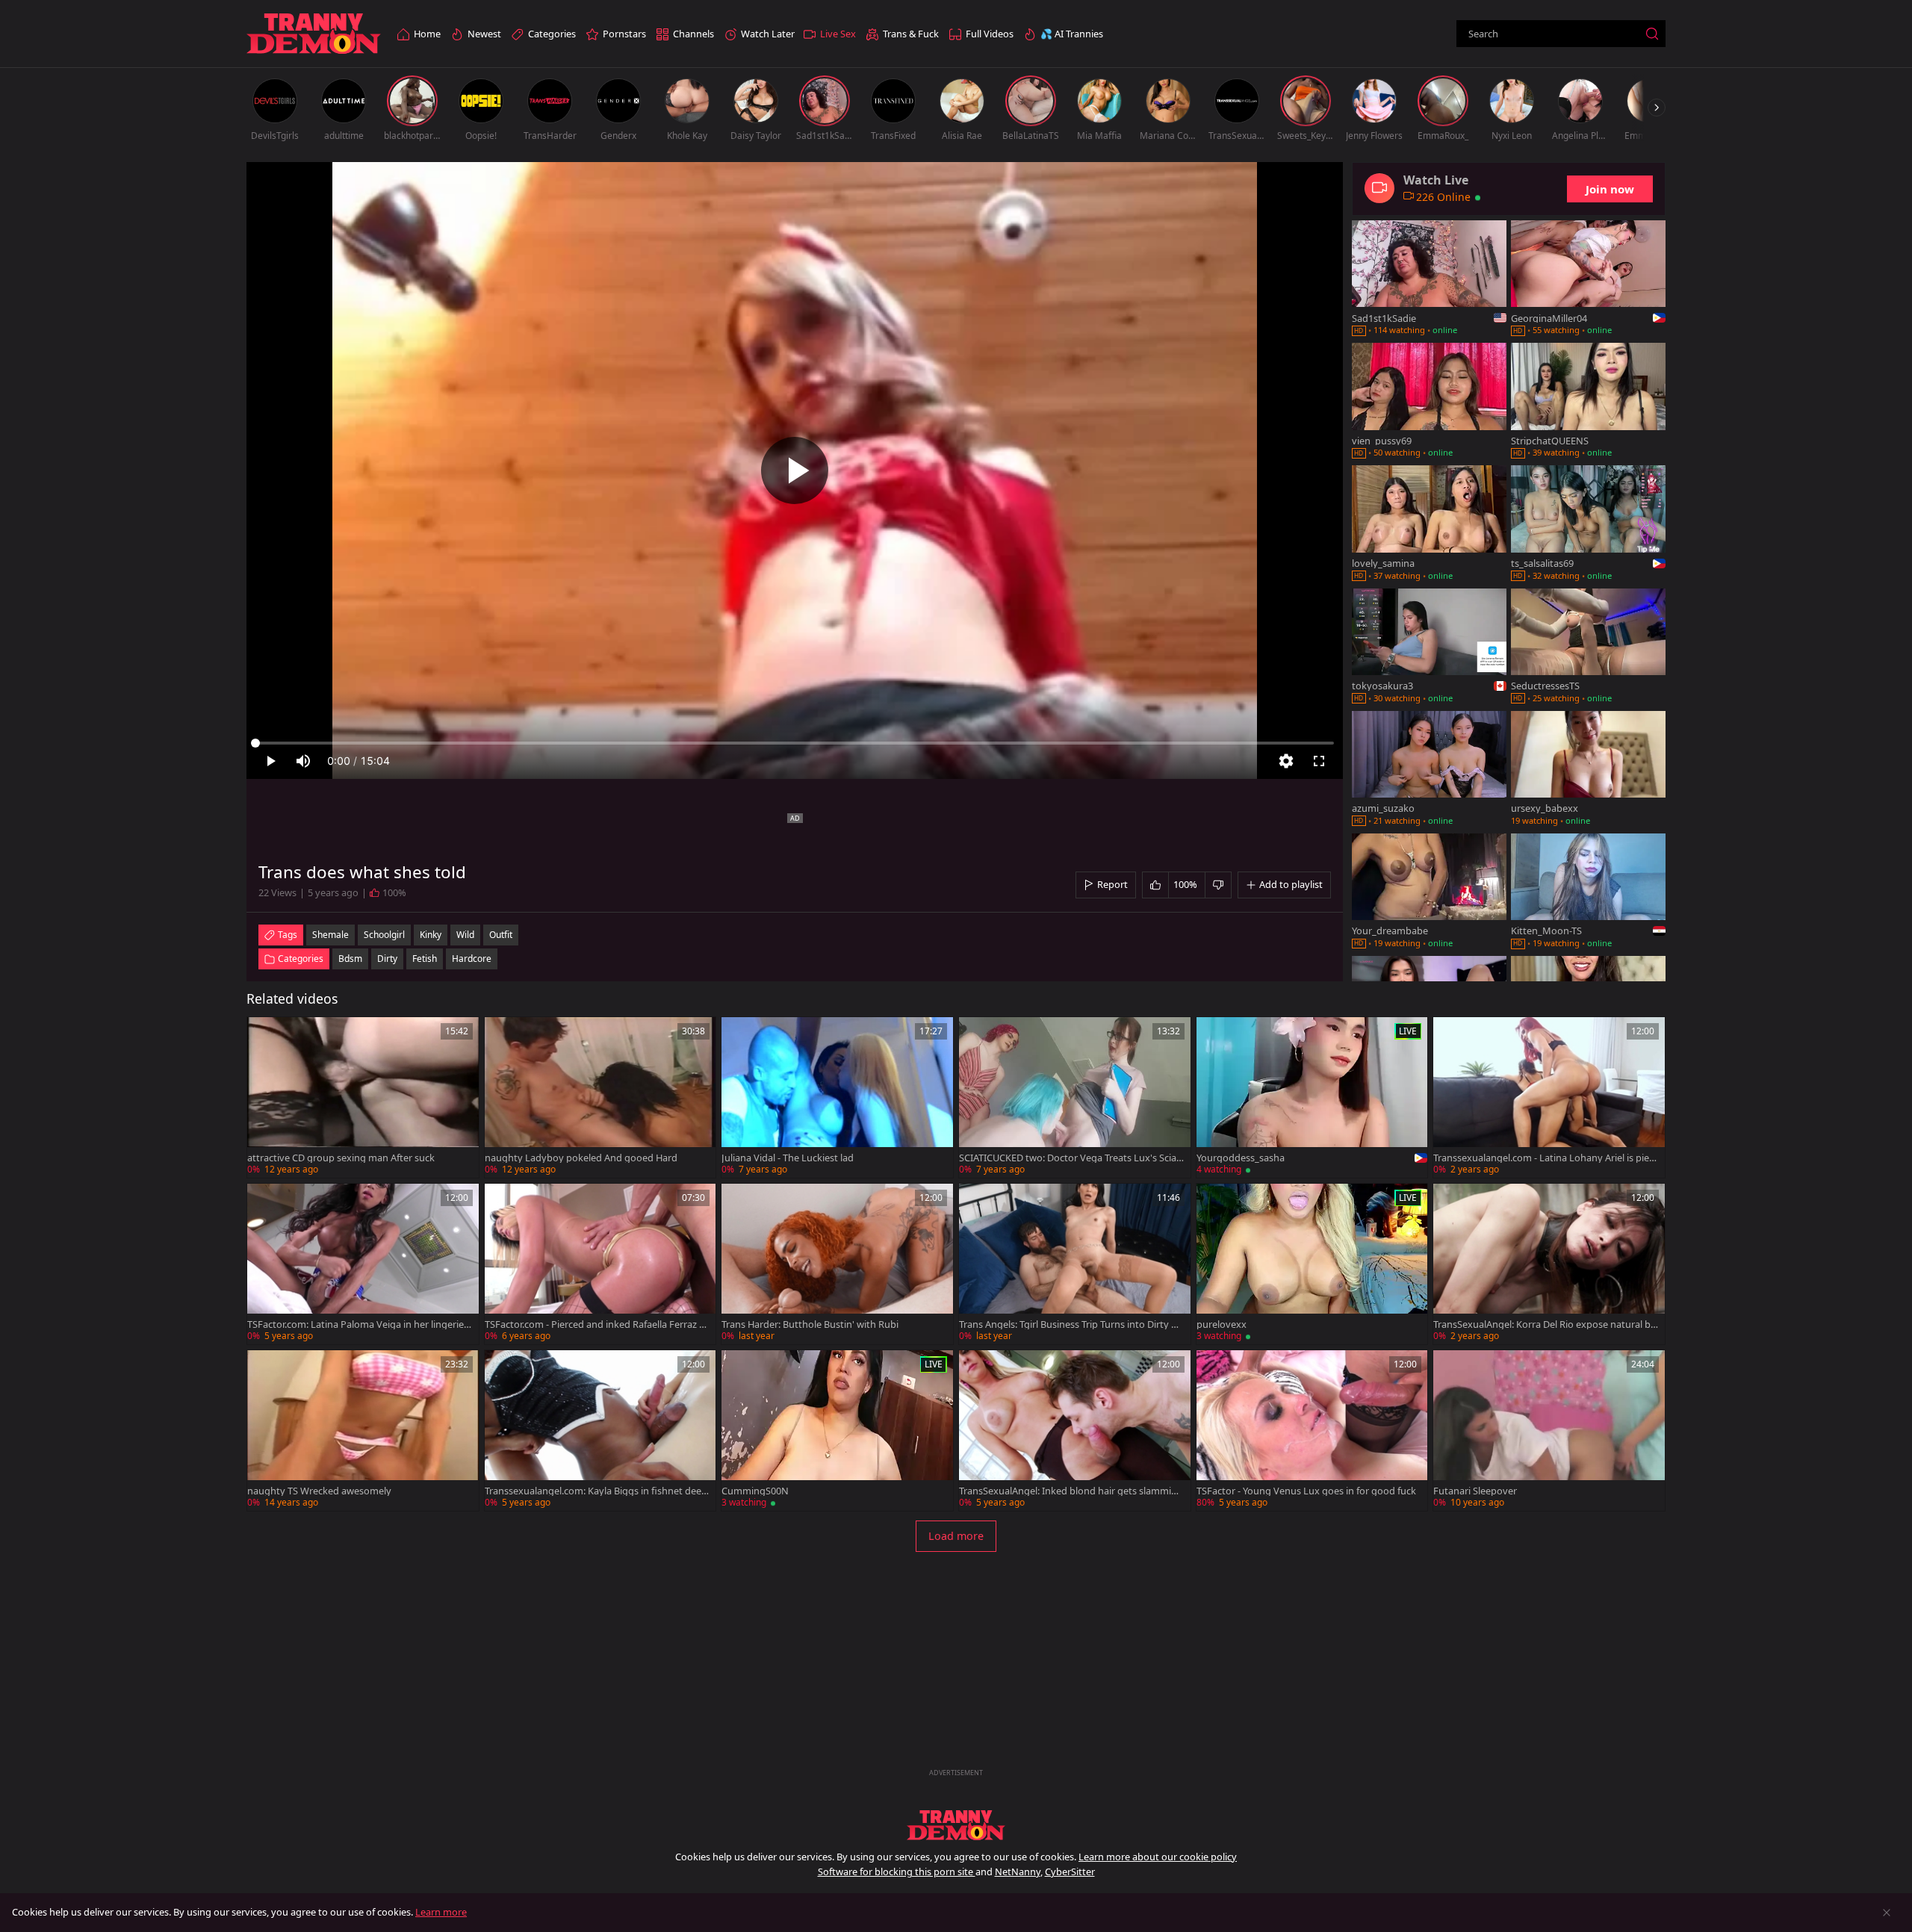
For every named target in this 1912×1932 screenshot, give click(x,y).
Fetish (425, 959)
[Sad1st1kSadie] (1429, 279)
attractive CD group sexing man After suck (341, 1158)
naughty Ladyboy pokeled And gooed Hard (581, 1158)
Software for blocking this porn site (897, 1872)
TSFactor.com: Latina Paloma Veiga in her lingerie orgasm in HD (360, 1324)
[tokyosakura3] (1429, 647)
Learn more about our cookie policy (1158, 1857)
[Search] (1652, 34)
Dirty (387, 959)
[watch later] (265, 1035)
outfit (501, 935)
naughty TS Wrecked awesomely (319, 1491)
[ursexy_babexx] (1588, 770)
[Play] (795, 470)
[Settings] (1286, 761)
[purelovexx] (1312, 1264)
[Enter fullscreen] (1319, 761)
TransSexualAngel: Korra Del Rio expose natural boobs (1545, 1324)
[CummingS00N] (837, 1431)
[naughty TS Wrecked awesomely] (363, 1431)
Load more (956, 1536)
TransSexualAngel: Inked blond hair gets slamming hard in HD (1071, 1491)
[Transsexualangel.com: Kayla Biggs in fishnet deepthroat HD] (600, 1431)
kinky (431, 935)
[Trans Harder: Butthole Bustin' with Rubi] (837, 1264)
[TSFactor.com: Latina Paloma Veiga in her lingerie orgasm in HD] (363, 1264)
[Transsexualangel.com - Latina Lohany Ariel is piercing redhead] (1549, 1097)
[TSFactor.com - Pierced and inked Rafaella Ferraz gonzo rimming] (600, 1264)
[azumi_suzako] (1429, 770)
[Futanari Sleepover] (1549, 1431)
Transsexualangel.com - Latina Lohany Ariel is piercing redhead (1545, 1158)
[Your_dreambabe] (1429, 892)
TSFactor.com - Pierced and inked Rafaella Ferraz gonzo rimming (595, 1324)
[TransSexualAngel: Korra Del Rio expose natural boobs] (1549, 1264)
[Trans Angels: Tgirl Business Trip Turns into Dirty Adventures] (1075, 1264)
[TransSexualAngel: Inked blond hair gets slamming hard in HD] (1075, 1431)
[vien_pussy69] (1429, 402)
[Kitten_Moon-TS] (1588, 892)
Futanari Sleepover (1475, 1491)
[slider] (795, 743)
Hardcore (472, 959)
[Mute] (303, 761)
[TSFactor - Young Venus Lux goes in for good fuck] (1312, 1431)
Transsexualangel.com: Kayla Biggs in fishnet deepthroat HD (596, 1491)
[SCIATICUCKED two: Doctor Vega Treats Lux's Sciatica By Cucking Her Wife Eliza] (1075, 1097)
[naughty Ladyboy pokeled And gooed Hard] (600, 1097)
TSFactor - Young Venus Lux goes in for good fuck (1306, 1491)
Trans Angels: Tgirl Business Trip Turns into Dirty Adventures (1071, 1324)
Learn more (441, 1912)
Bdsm (350, 959)
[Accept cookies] (1887, 1913)
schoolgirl (384, 935)
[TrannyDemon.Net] (314, 34)
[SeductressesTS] (1588, 647)
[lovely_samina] (1429, 524)
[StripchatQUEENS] (1588, 402)
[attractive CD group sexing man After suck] (363, 1097)
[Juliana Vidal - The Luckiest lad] (837, 1097)
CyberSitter (1070, 1872)
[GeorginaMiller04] (1588, 279)
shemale (330, 935)
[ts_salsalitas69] (1588, 524)
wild (465, 935)
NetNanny (1018, 1872)
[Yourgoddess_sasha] (1312, 1097)
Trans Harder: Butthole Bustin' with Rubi (810, 1324)
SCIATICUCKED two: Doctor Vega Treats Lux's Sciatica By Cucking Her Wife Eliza (1071, 1158)
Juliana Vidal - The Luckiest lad (788, 1158)
